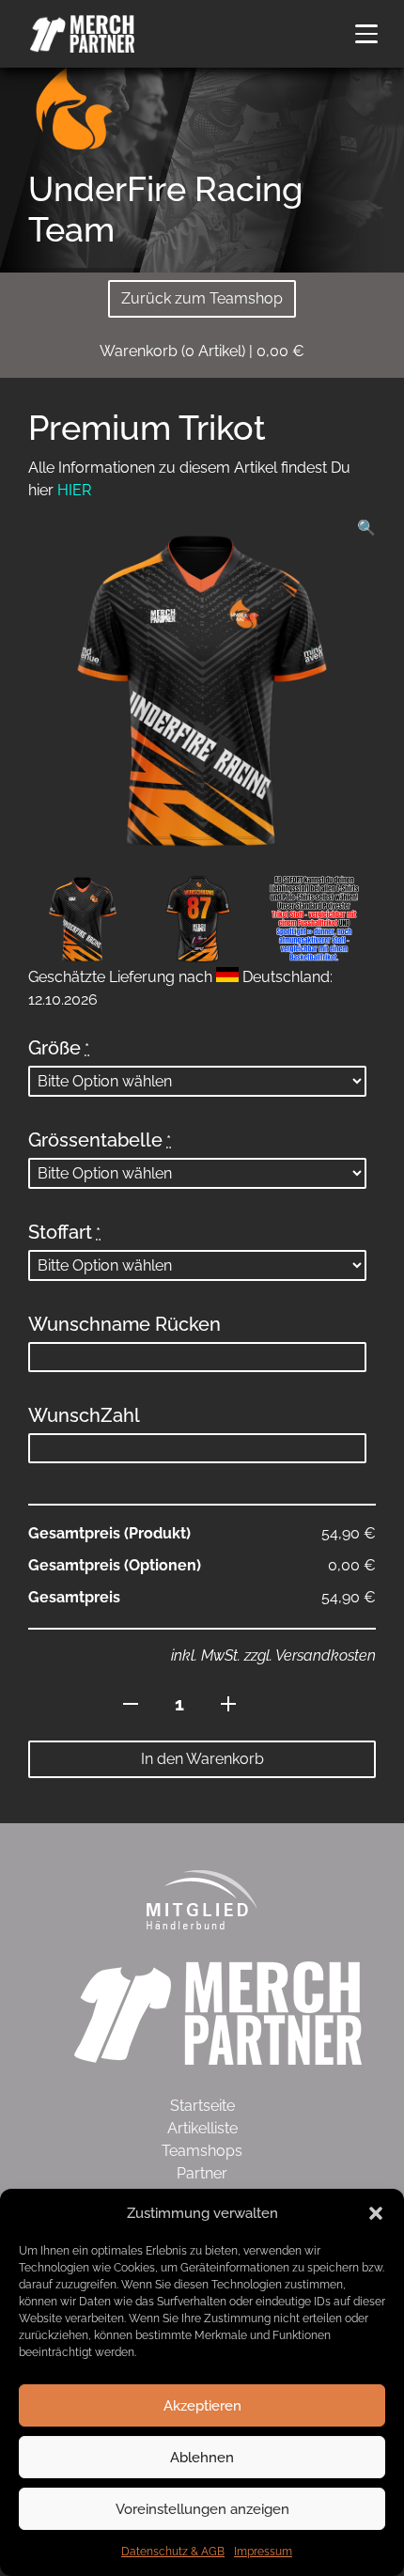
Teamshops (202, 2151)
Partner (202, 2173)
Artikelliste (202, 2128)
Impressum (263, 2552)
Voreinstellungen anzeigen (202, 2509)
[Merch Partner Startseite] (218, 2012)
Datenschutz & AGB (173, 2552)
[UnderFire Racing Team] (75, 109)
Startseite (202, 2106)
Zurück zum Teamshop (202, 298)
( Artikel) (202, 351)
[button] (376, 2213)
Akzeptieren (202, 2406)
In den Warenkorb (202, 1759)
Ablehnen (202, 2458)
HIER (74, 490)
